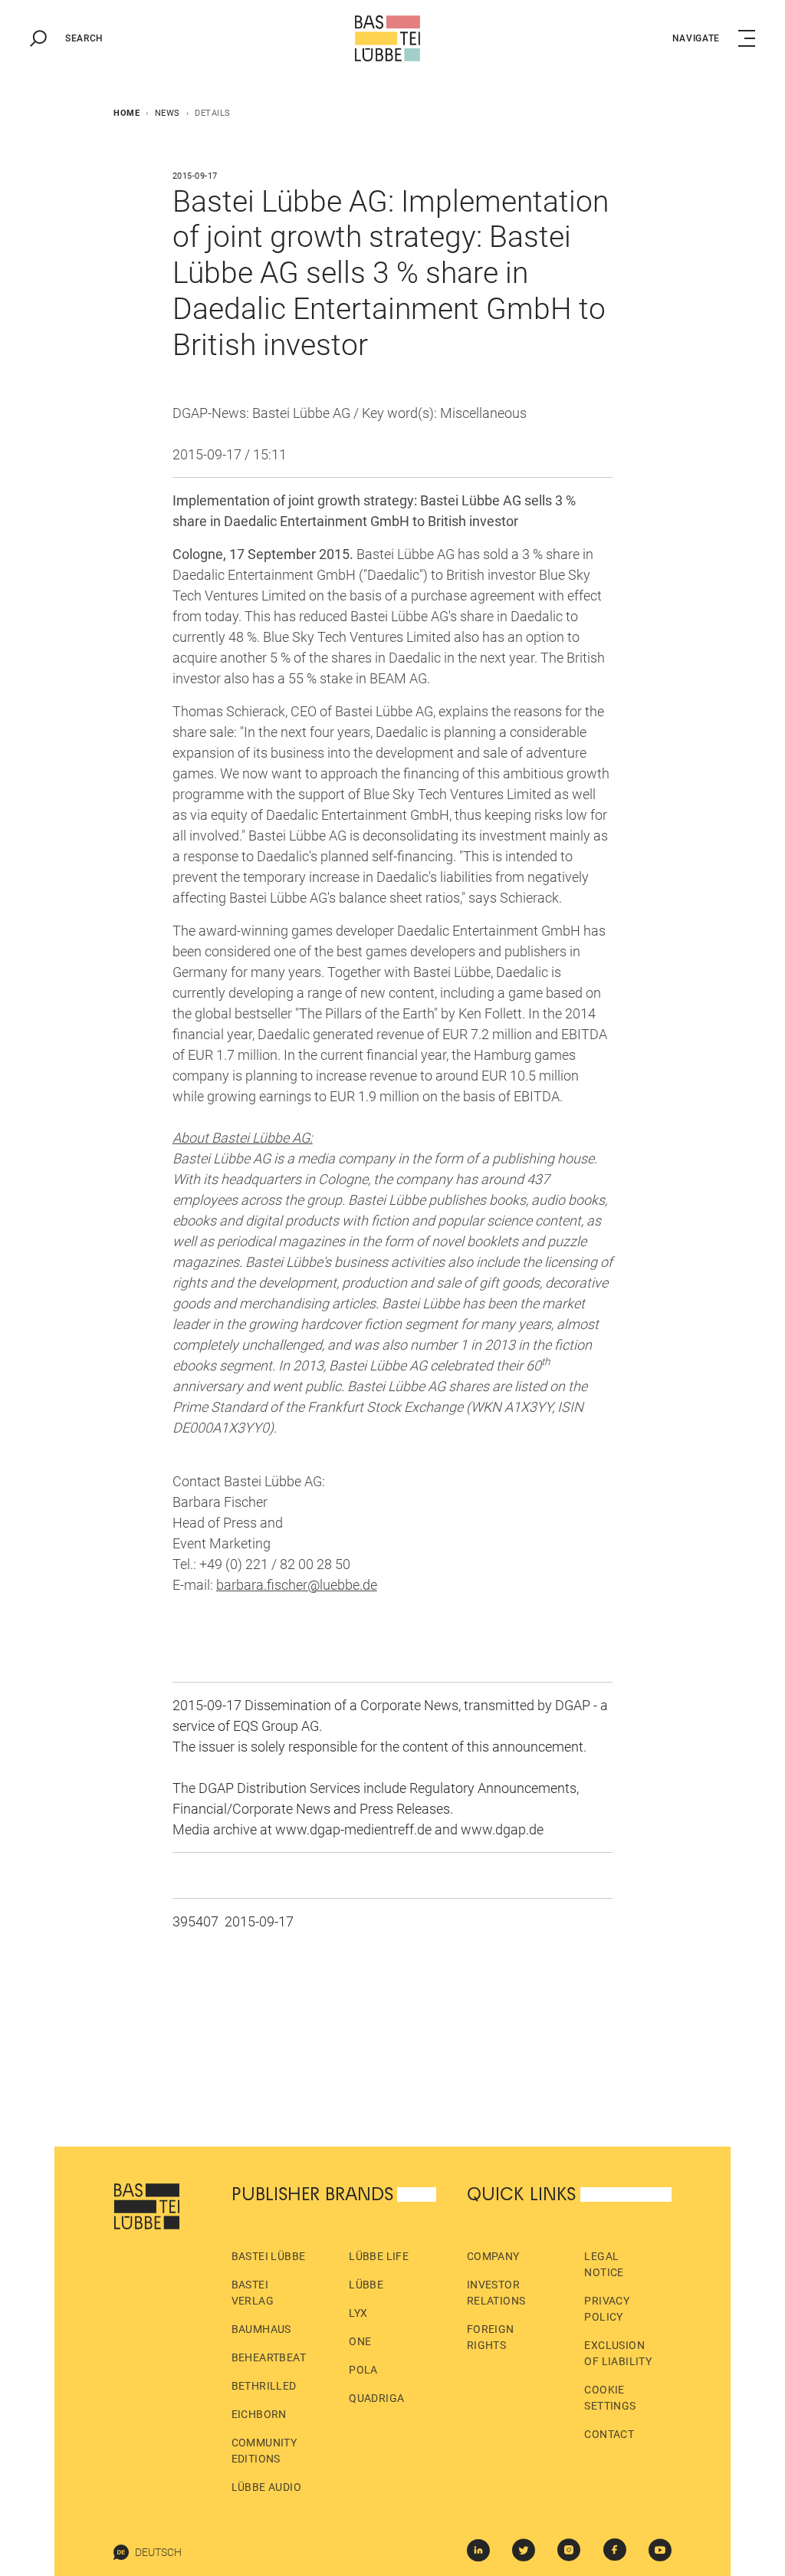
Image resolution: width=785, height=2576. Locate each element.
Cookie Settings (610, 2398)
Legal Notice (604, 2264)
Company (493, 2256)
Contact (609, 2434)
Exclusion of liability (618, 2353)
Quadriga (376, 2398)
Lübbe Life (379, 2256)
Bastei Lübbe (269, 2256)
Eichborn (259, 2414)
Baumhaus (261, 2329)
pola (363, 2370)
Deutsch (158, 2552)
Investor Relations (496, 2293)
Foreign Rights (491, 2337)
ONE (360, 2341)
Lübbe (366, 2285)
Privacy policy (607, 2309)
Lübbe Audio (266, 2487)
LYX (358, 2313)
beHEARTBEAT (269, 2357)
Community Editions (264, 2451)
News (168, 113)
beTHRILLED (264, 2386)
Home (126, 113)
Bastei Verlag (253, 2293)
